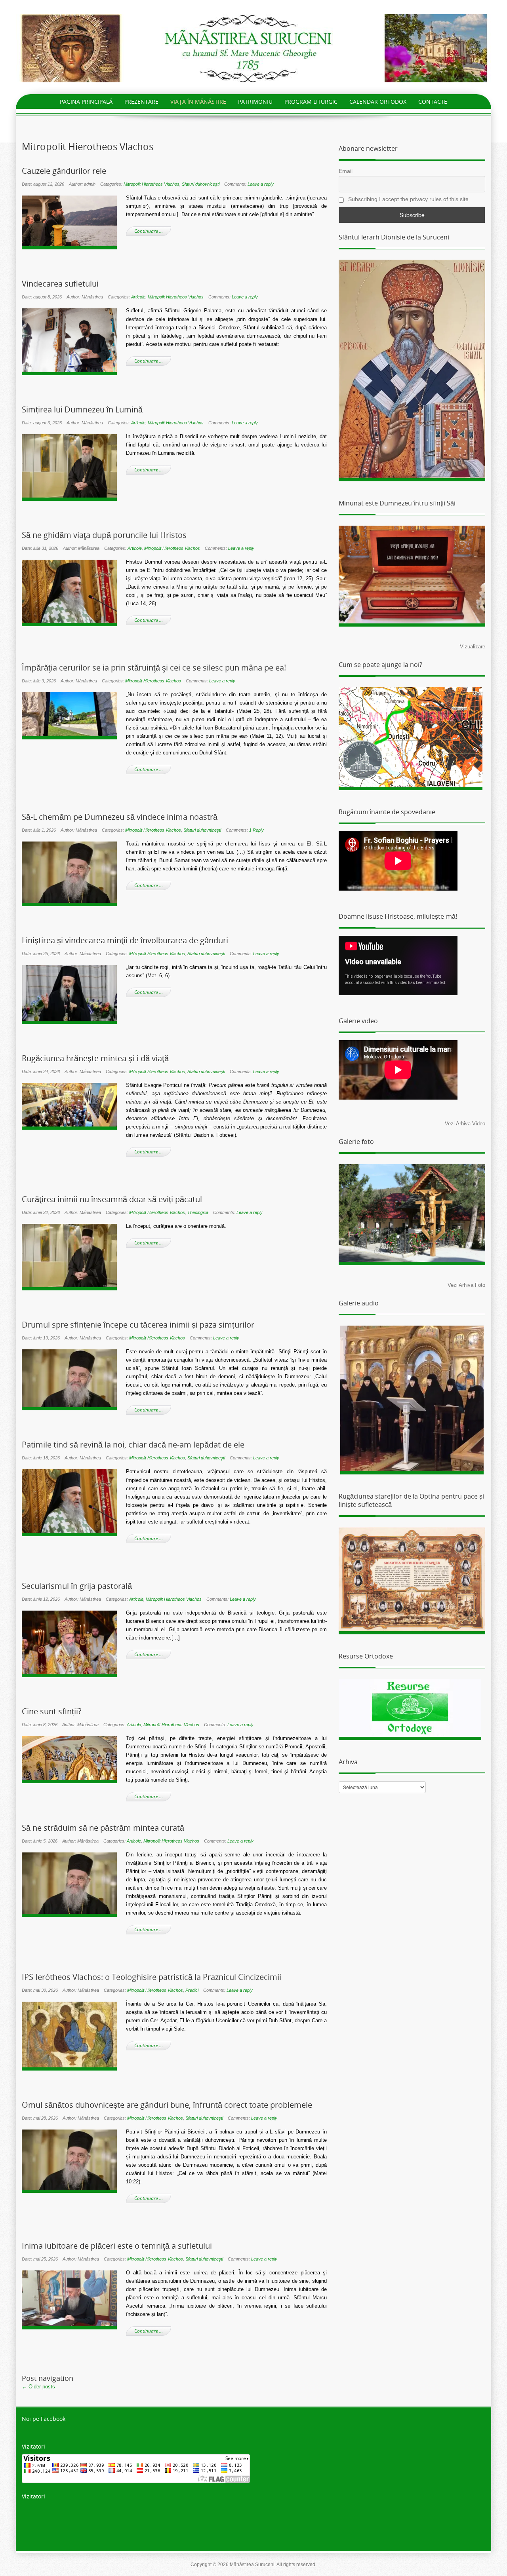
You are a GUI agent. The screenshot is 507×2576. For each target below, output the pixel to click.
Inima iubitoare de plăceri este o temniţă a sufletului (117, 2246)
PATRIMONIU (255, 102)
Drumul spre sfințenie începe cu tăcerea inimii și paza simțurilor (138, 1325)
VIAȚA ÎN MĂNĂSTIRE (198, 102)
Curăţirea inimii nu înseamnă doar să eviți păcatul (112, 1199)
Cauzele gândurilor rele (64, 171)
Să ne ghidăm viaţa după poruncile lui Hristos (104, 535)
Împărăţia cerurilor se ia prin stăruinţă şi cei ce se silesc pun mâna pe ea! (154, 668)
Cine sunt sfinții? (52, 1712)
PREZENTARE (141, 102)
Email (346, 171)
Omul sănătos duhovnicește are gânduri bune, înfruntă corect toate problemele (167, 2105)
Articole (138, 297)
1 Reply (256, 830)
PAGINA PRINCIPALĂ (86, 102)
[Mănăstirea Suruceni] (253, 48)
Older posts (38, 2387)
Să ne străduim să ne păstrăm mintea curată (103, 1828)
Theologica (198, 1212)
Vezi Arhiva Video (465, 1124)
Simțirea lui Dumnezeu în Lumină (82, 410)
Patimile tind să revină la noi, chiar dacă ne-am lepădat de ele (133, 1445)
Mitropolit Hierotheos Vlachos (152, 184)
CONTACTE (433, 102)
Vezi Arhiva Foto (466, 1285)
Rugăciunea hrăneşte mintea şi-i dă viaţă (95, 1058)
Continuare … (149, 231)
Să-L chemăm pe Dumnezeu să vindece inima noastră (120, 817)
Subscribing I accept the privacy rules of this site (408, 199)
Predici (192, 1990)
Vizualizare (473, 647)
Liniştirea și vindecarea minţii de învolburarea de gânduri (125, 940)
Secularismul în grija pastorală (77, 1586)
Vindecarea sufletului (60, 284)
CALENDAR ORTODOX (378, 102)
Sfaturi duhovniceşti (201, 184)
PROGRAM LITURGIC (311, 102)
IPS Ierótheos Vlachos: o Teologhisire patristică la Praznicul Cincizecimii (152, 1977)
